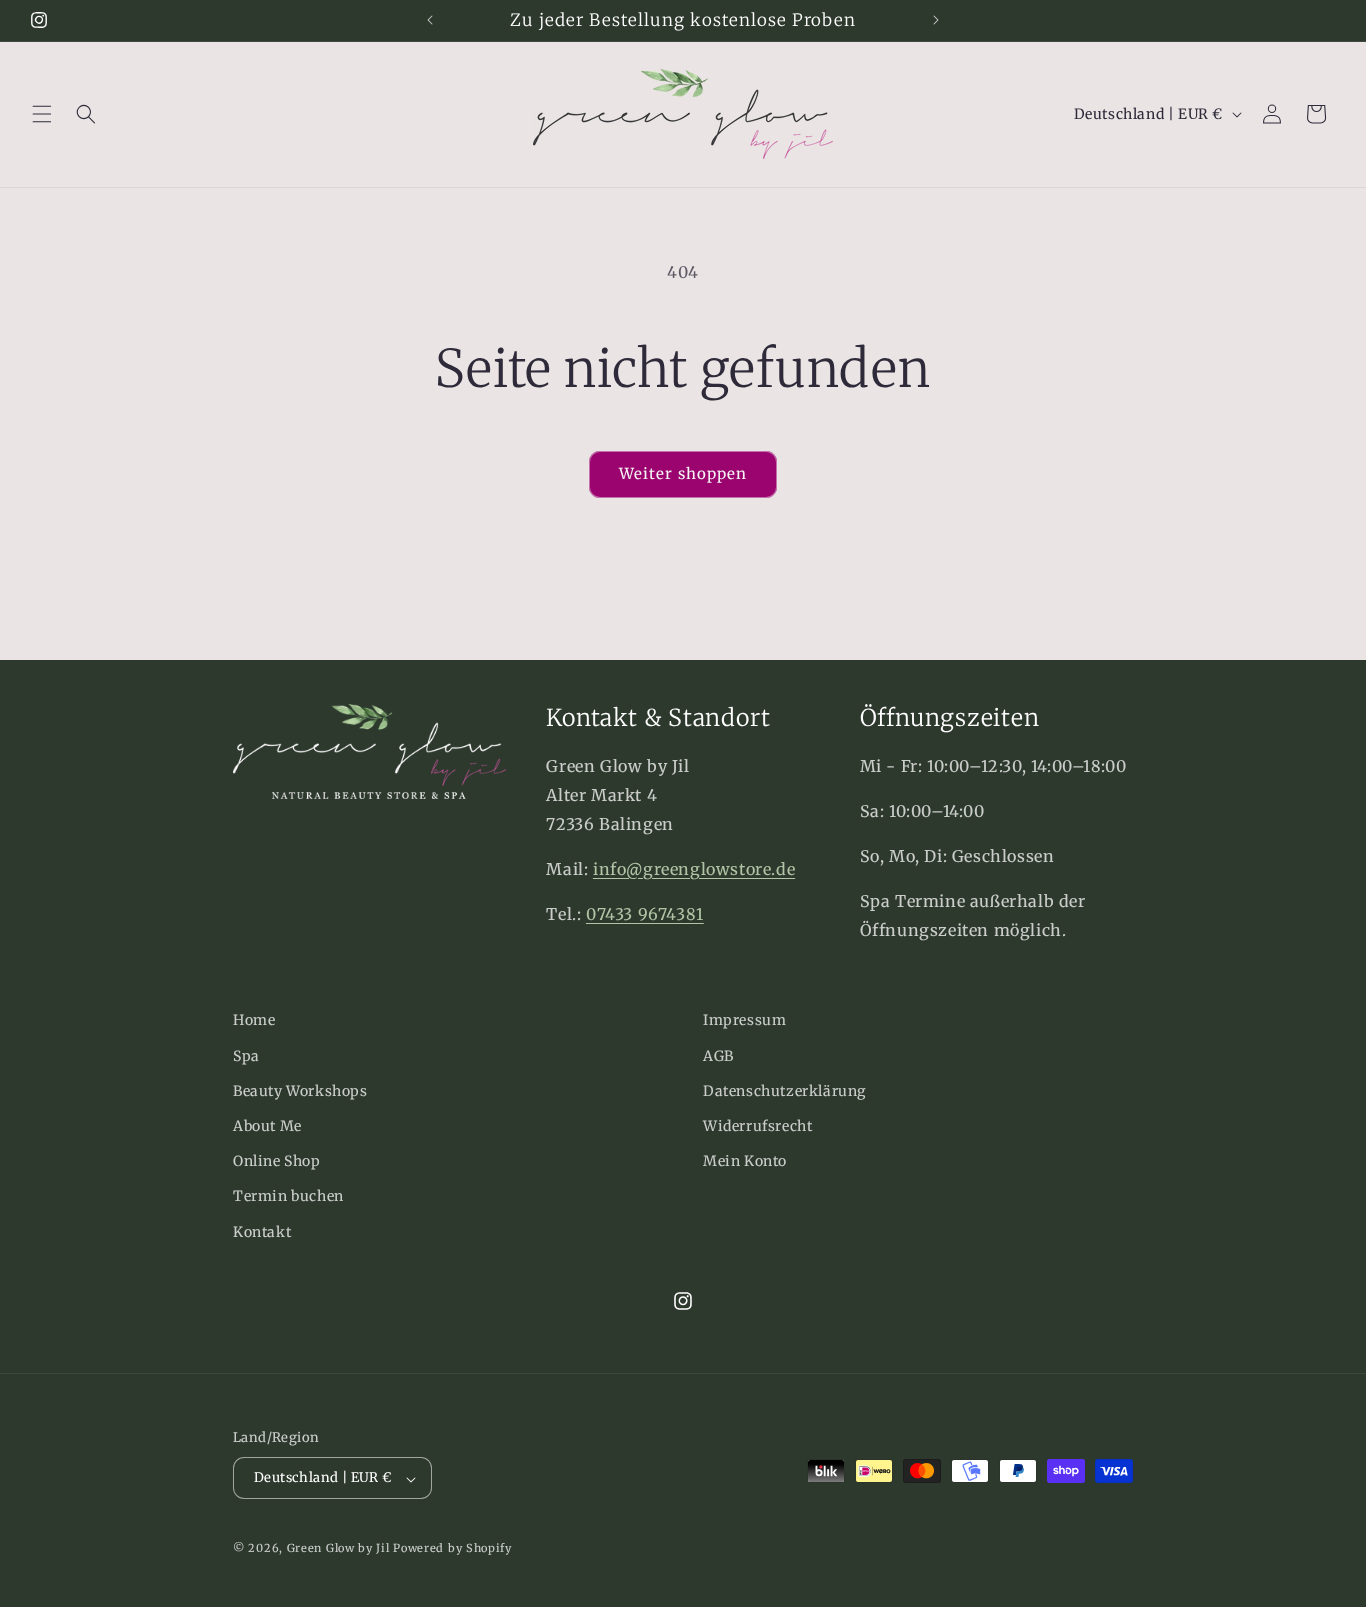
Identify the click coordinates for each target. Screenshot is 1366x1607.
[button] (42, 114)
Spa (246, 1055)
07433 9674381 (645, 914)
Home (254, 1020)
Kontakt (262, 1231)
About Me (267, 1125)
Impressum (744, 1020)
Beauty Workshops (300, 1090)
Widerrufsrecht (757, 1125)
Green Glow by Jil (338, 1549)
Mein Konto (745, 1161)
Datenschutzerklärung (784, 1090)
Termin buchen (288, 1196)
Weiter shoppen (683, 473)
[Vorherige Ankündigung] (430, 20)
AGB (718, 1055)
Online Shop (277, 1161)
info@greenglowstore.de (694, 869)
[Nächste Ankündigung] (936, 20)
